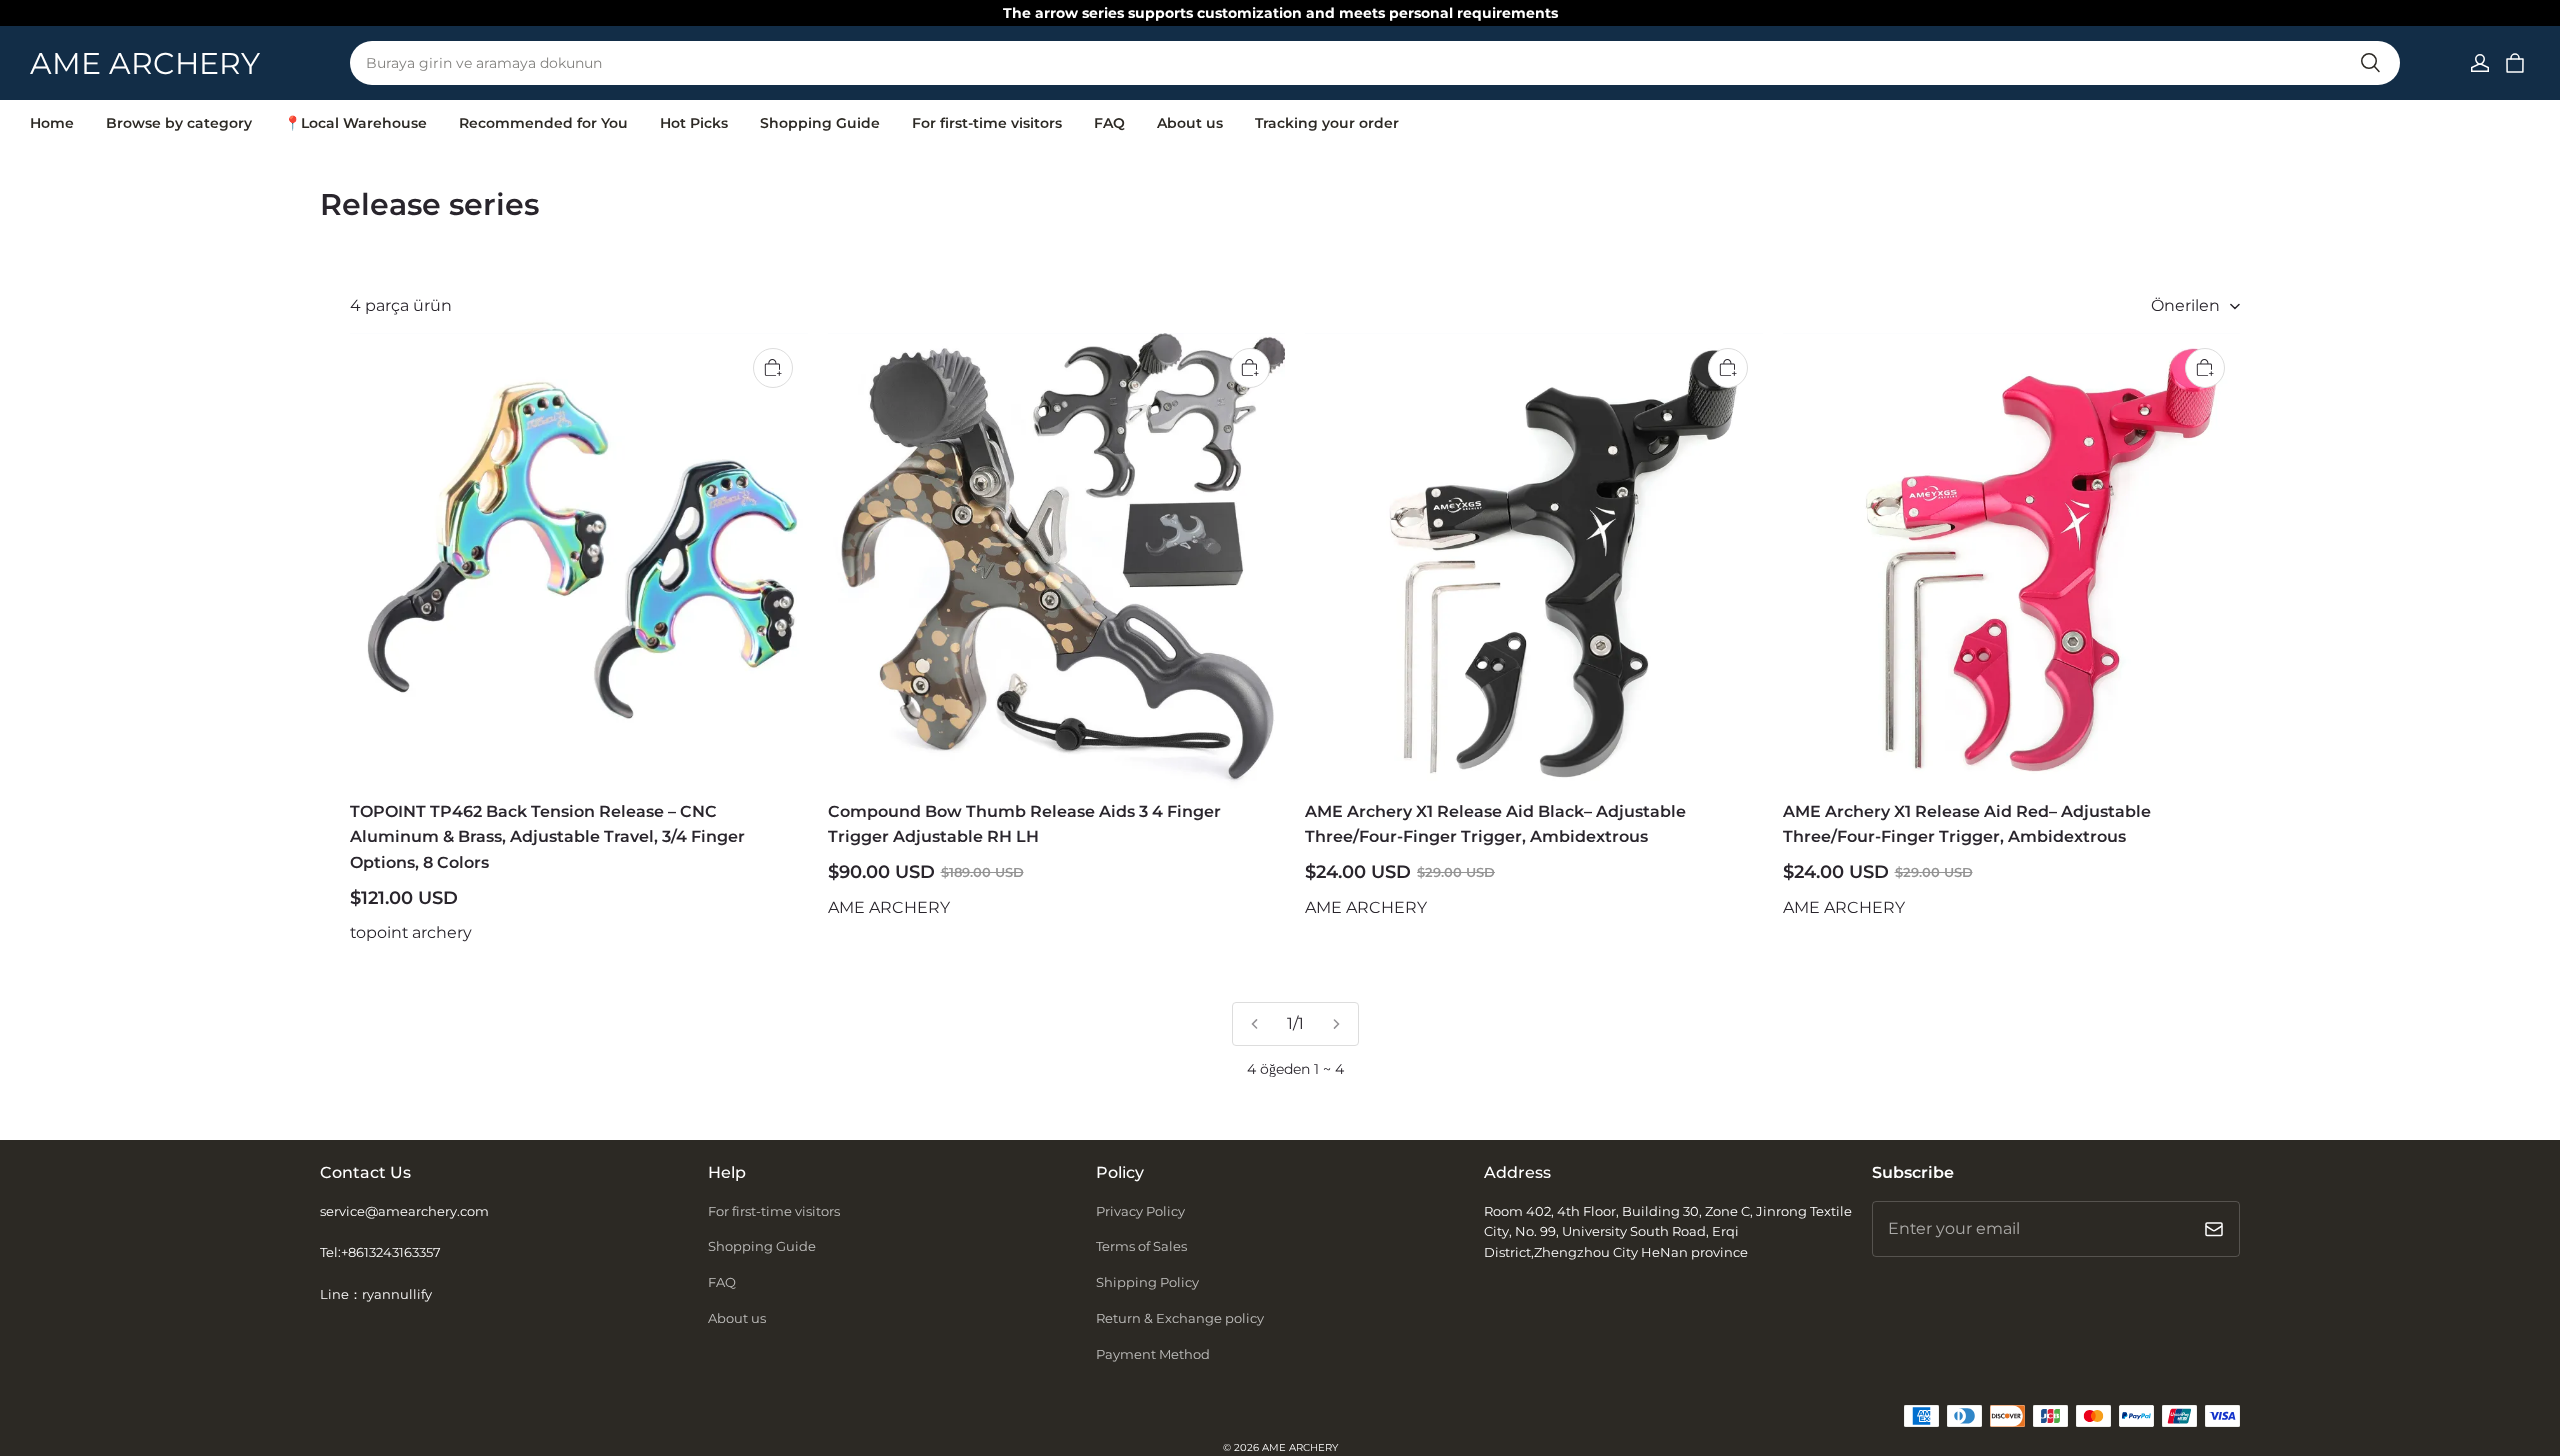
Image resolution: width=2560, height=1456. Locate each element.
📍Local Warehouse (355, 123)
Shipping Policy (1147, 1282)
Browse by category (179, 123)
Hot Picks (694, 123)
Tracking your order (1327, 123)
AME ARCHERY (1300, 1447)
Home (52, 123)
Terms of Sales (1141, 1246)
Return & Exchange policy (1180, 1318)
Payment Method (1153, 1354)
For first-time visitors (987, 123)
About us (1190, 123)
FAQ (1109, 123)
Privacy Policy (1140, 1211)
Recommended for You (543, 123)
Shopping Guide (820, 123)
